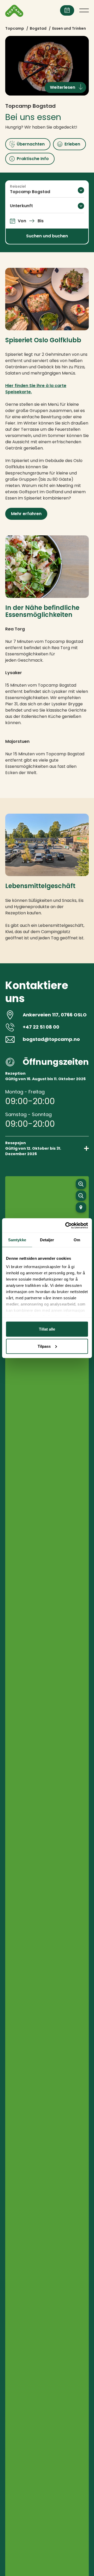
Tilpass (44, 1346)
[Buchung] (67, 10)
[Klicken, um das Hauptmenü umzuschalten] (84, 10)
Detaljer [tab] (47, 1240)
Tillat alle (47, 1329)
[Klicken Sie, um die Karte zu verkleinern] (81, 1196)
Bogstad (38, 28)
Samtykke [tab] (17, 1240)
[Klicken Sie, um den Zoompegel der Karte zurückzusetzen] (81, 1207)
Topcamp (15, 28)
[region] (47, 1785)
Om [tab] (77, 1240)
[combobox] (47, 190)
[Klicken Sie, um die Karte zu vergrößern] (81, 1184)
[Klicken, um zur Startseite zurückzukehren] (14, 11)
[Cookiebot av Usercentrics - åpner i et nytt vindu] (66, 1225)
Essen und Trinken (69, 28)
